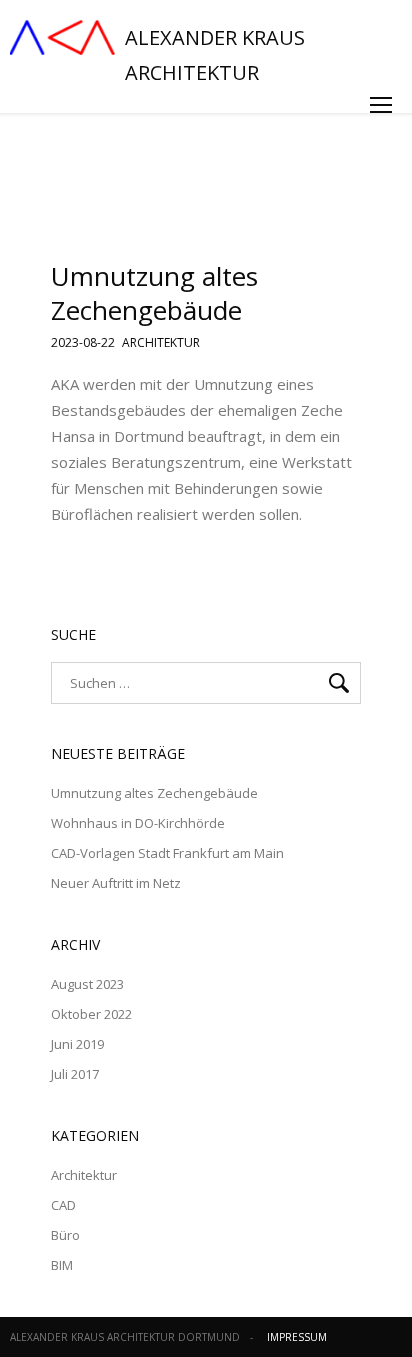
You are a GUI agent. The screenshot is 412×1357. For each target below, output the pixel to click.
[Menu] (381, 105)
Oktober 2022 (91, 1014)
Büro (65, 1235)
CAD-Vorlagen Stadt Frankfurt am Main (167, 853)
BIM (62, 1265)
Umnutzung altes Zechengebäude (154, 293)
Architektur (161, 344)
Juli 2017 (75, 1074)
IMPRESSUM (297, 1337)
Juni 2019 (77, 1044)
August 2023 (87, 984)
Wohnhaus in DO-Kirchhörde (138, 823)
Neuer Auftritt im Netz (116, 883)
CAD (63, 1205)
